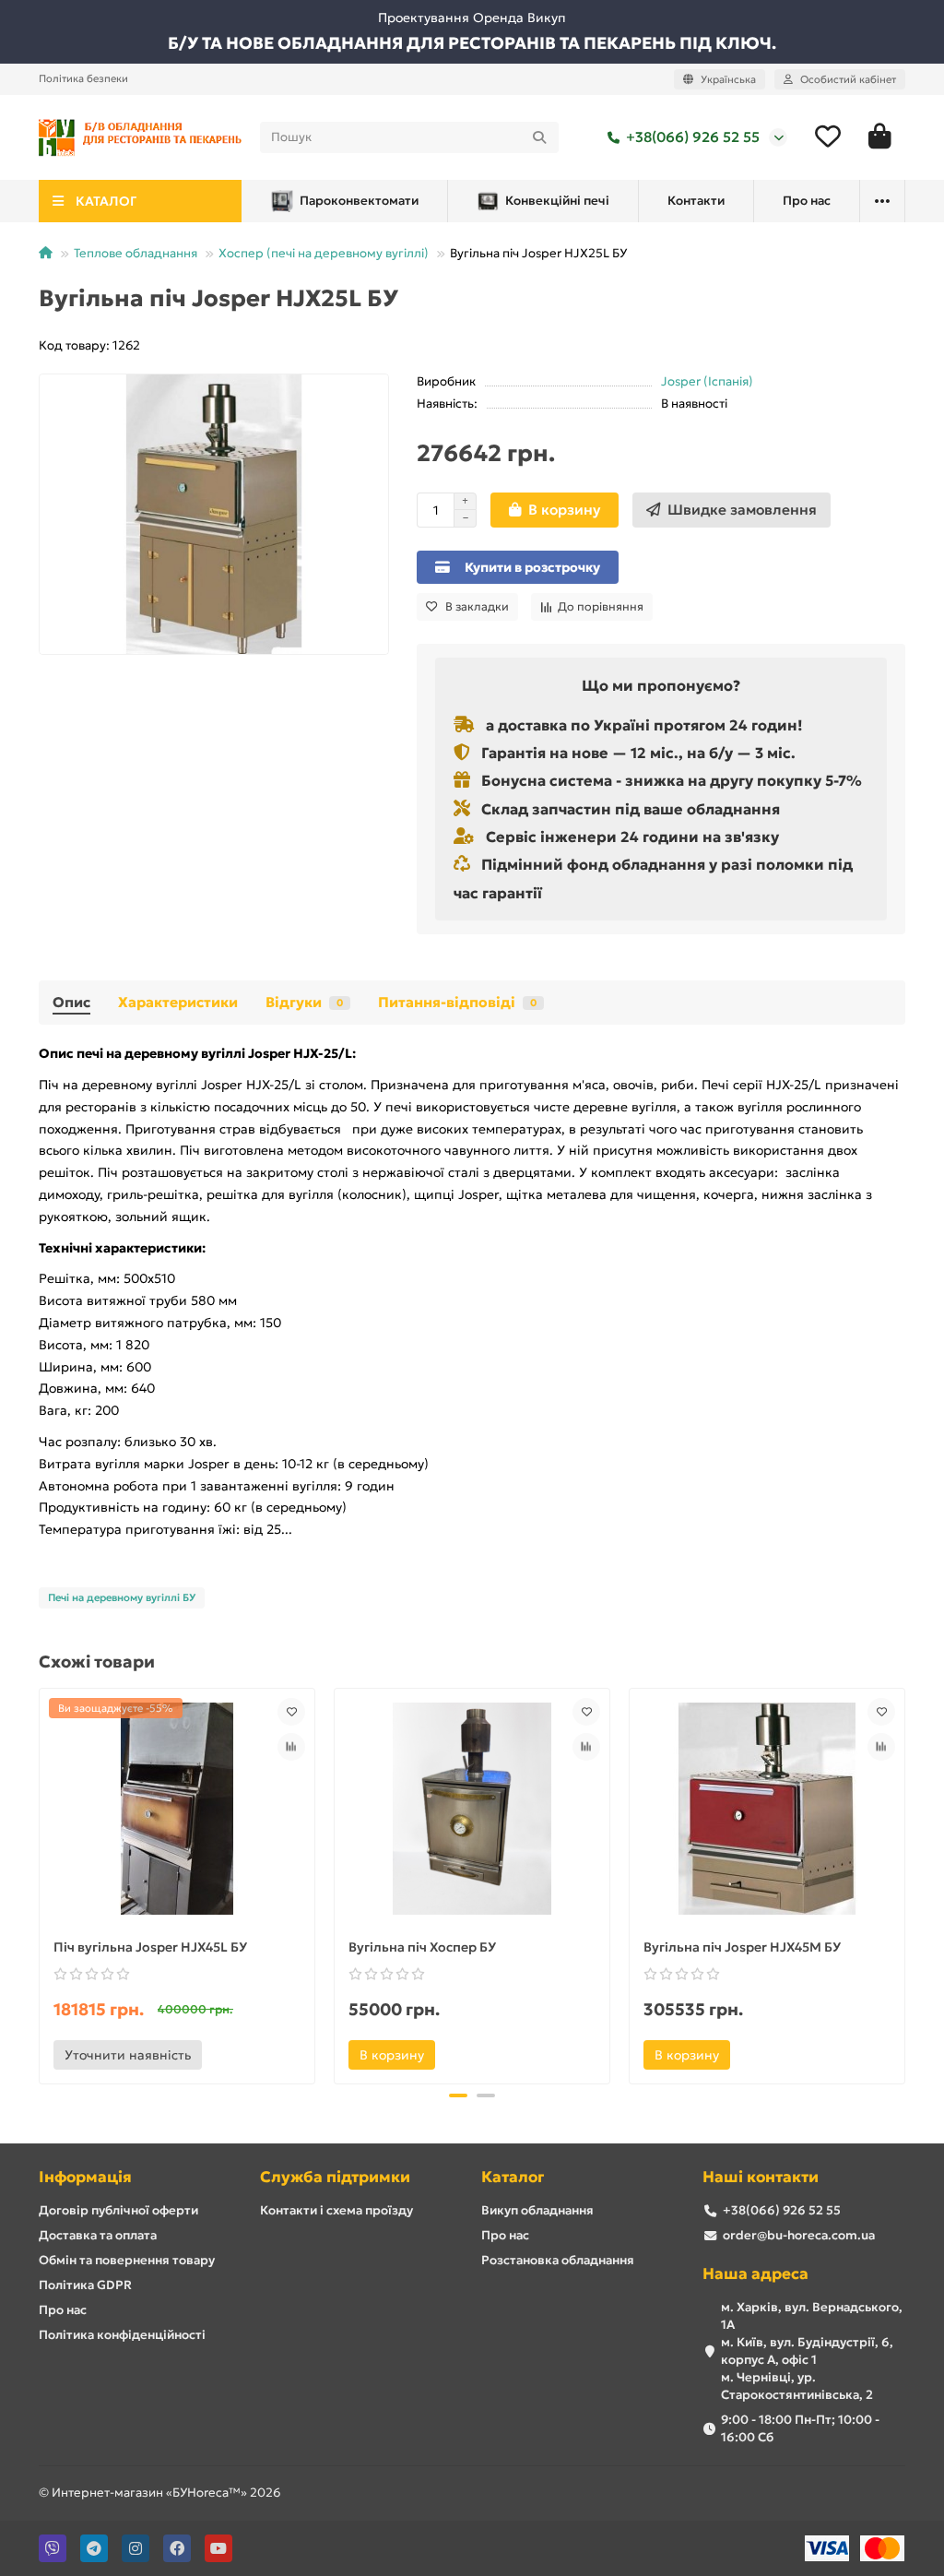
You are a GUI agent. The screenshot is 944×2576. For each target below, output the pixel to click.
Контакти (696, 201)
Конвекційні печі (557, 201)
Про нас (807, 201)
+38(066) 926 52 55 (693, 137)
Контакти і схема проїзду (336, 2210)
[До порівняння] (291, 1747)
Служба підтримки (335, 2177)
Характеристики (178, 1002)
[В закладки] (291, 1712)
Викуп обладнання (537, 2210)
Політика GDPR (85, 2285)
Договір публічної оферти (118, 2210)
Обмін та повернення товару (127, 2260)
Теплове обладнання (136, 253)
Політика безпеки (83, 78)
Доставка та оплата (98, 2235)
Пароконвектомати (359, 201)
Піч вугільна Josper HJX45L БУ (150, 1947)
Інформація (85, 2177)
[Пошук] (539, 137)
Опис (71, 1002)
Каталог (513, 2177)
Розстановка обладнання (558, 2260)
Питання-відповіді (457, 1002)
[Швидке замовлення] (227, 2055)
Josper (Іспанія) (707, 381)
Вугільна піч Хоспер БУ (422, 1947)
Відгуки (304, 1002)
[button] (41, 1883)
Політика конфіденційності (122, 2335)
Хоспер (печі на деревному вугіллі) (324, 253)
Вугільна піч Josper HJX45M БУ (742, 1947)
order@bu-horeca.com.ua (799, 2235)
